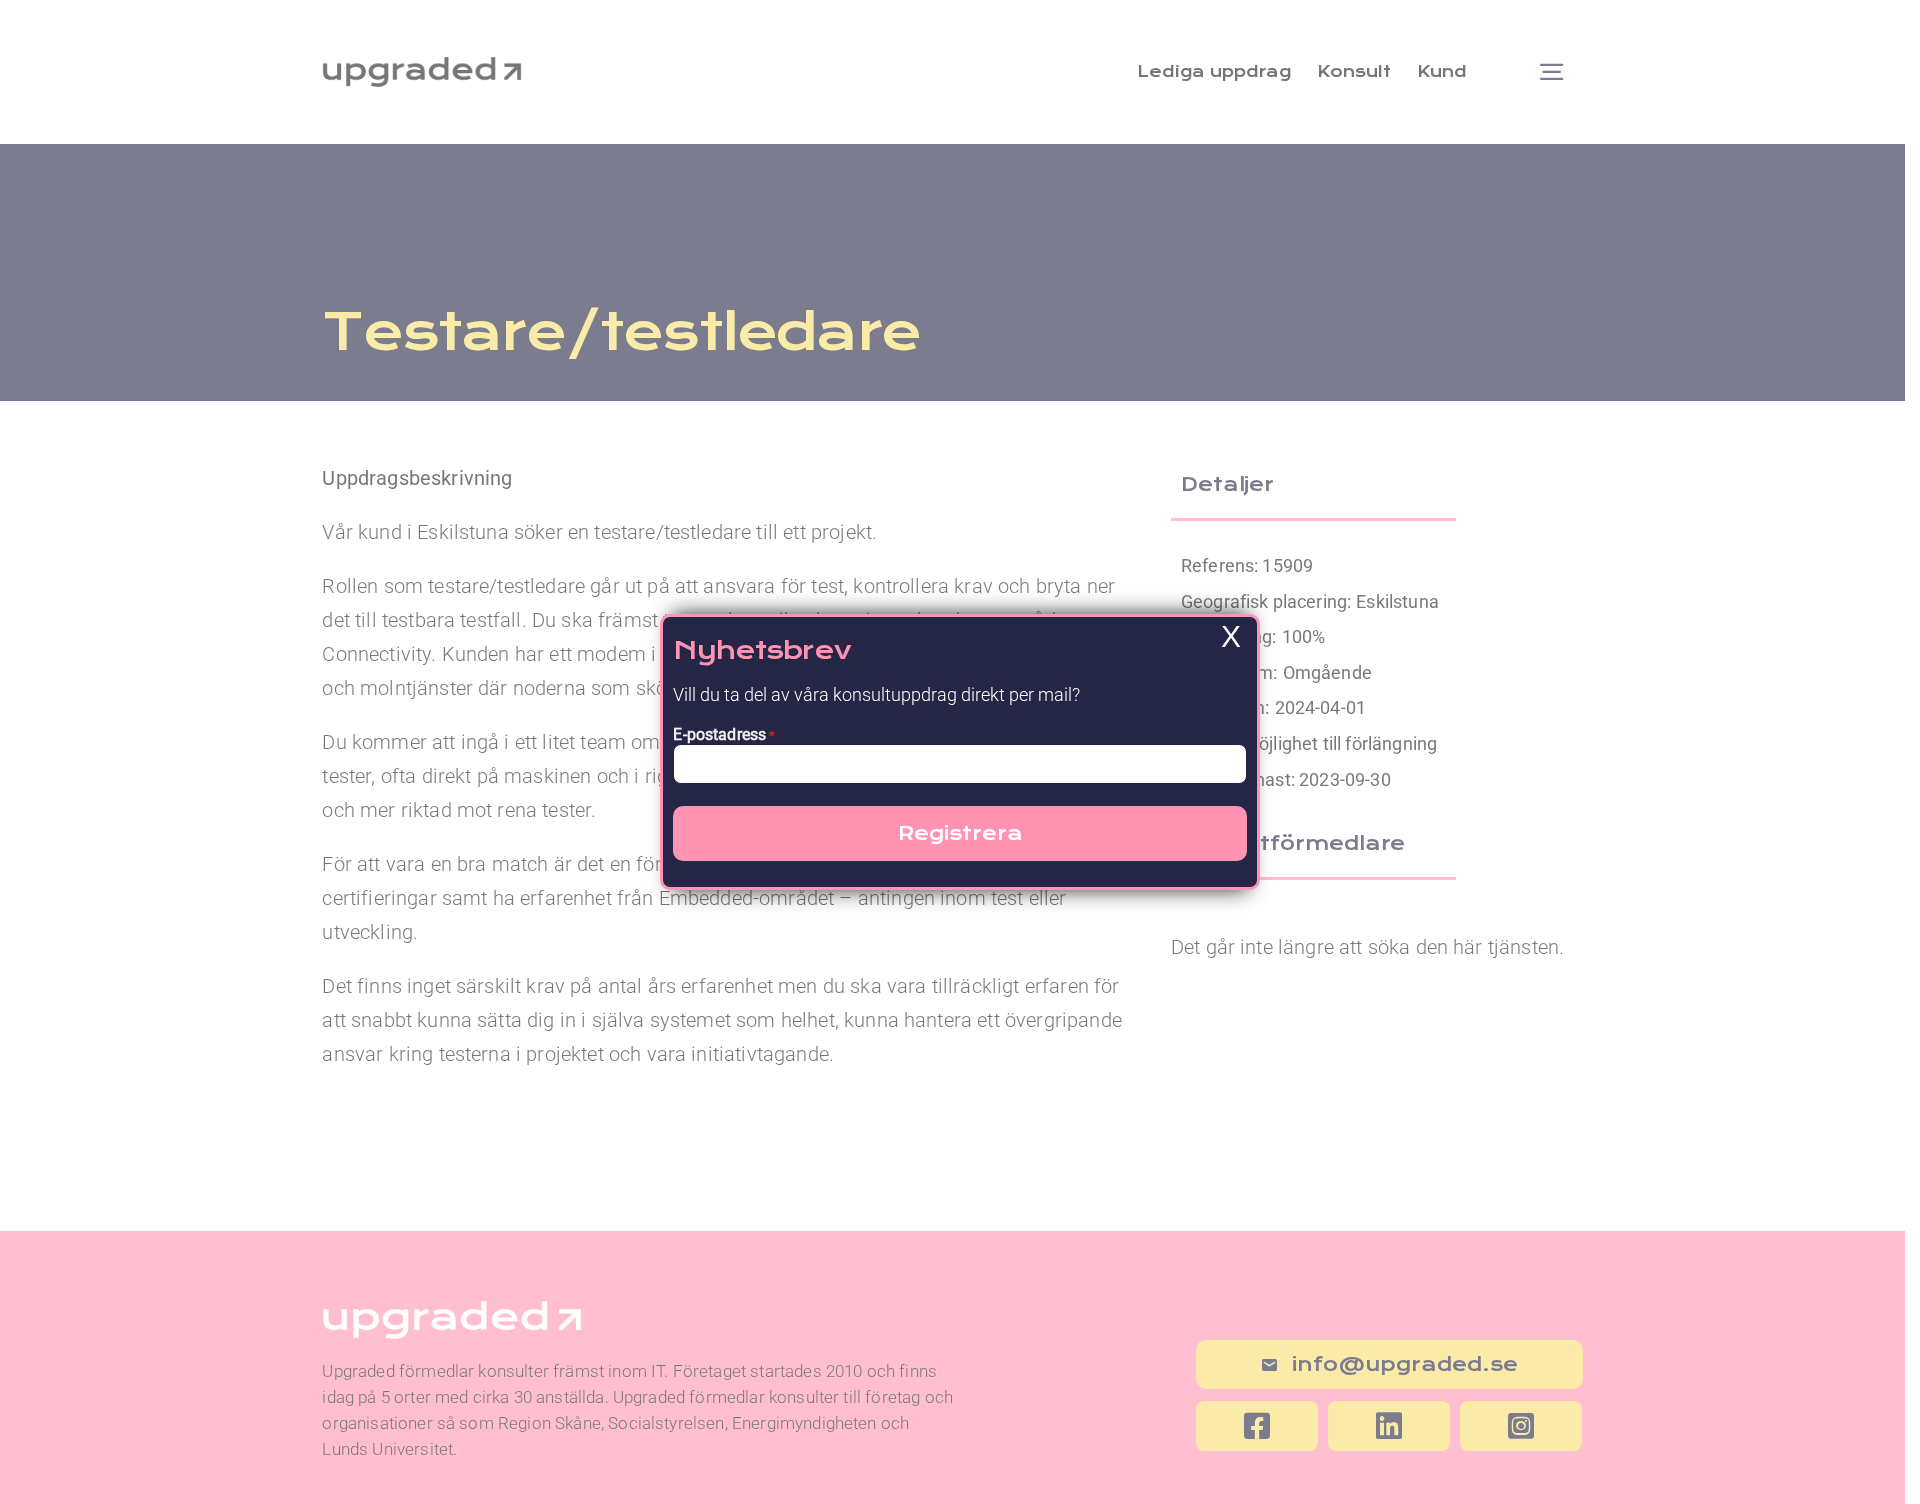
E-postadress (724, 734)
